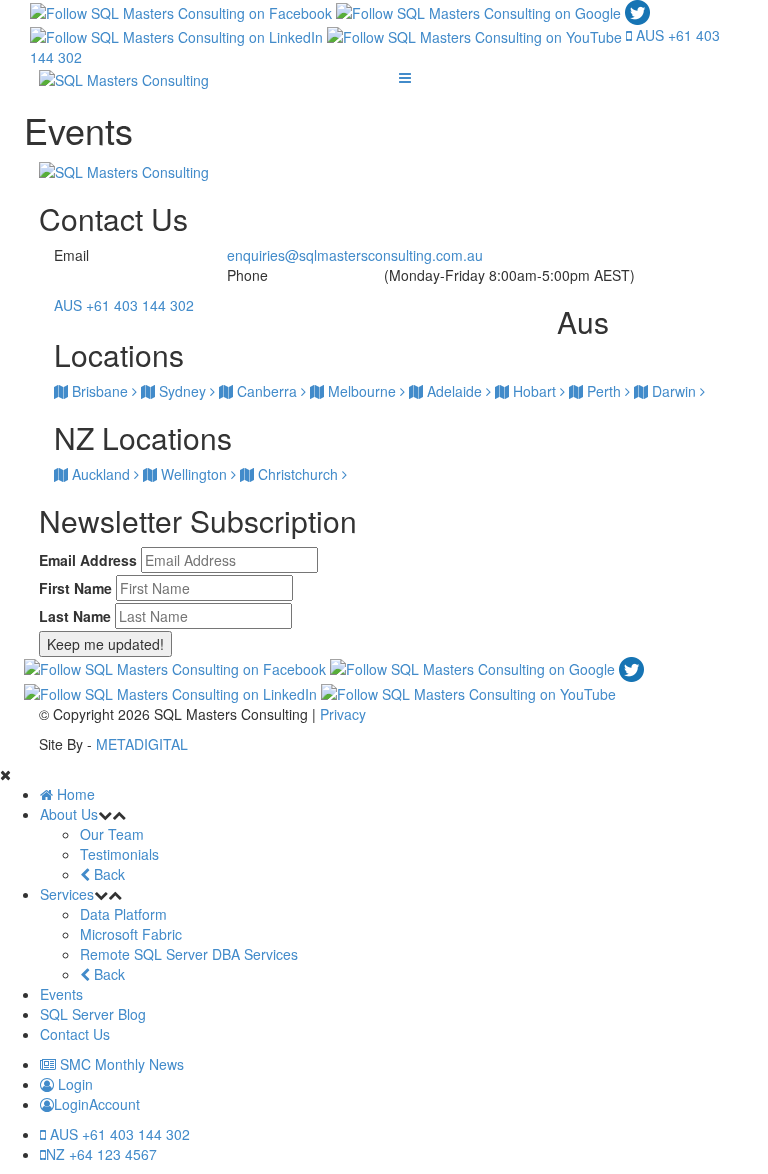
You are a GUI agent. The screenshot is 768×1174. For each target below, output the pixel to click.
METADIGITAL (142, 744)
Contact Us (75, 1034)
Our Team (112, 834)
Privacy (343, 714)
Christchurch (298, 474)
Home (74, 794)
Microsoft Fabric (131, 934)
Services (67, 894)
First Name (75, 588)
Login (73, 1084)
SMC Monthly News (120, 1064)
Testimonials (119, 854)
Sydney (182, 391)
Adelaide (454, 391)
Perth (604, 391)
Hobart (534, 391)
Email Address (88, 560)
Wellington (194, 474)
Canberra (267, 391)
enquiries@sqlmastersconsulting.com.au (355, 255)
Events (61, 994)
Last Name (75, 616)
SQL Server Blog (93, 1014)
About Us (69, 814)
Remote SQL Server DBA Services (189, 954)
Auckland (101, 474)
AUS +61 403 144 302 (118, 1134)
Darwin (674, 391)
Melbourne (362, 391)
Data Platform (123, 914)
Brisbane (100, 391)
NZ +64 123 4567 (101, 1154)
